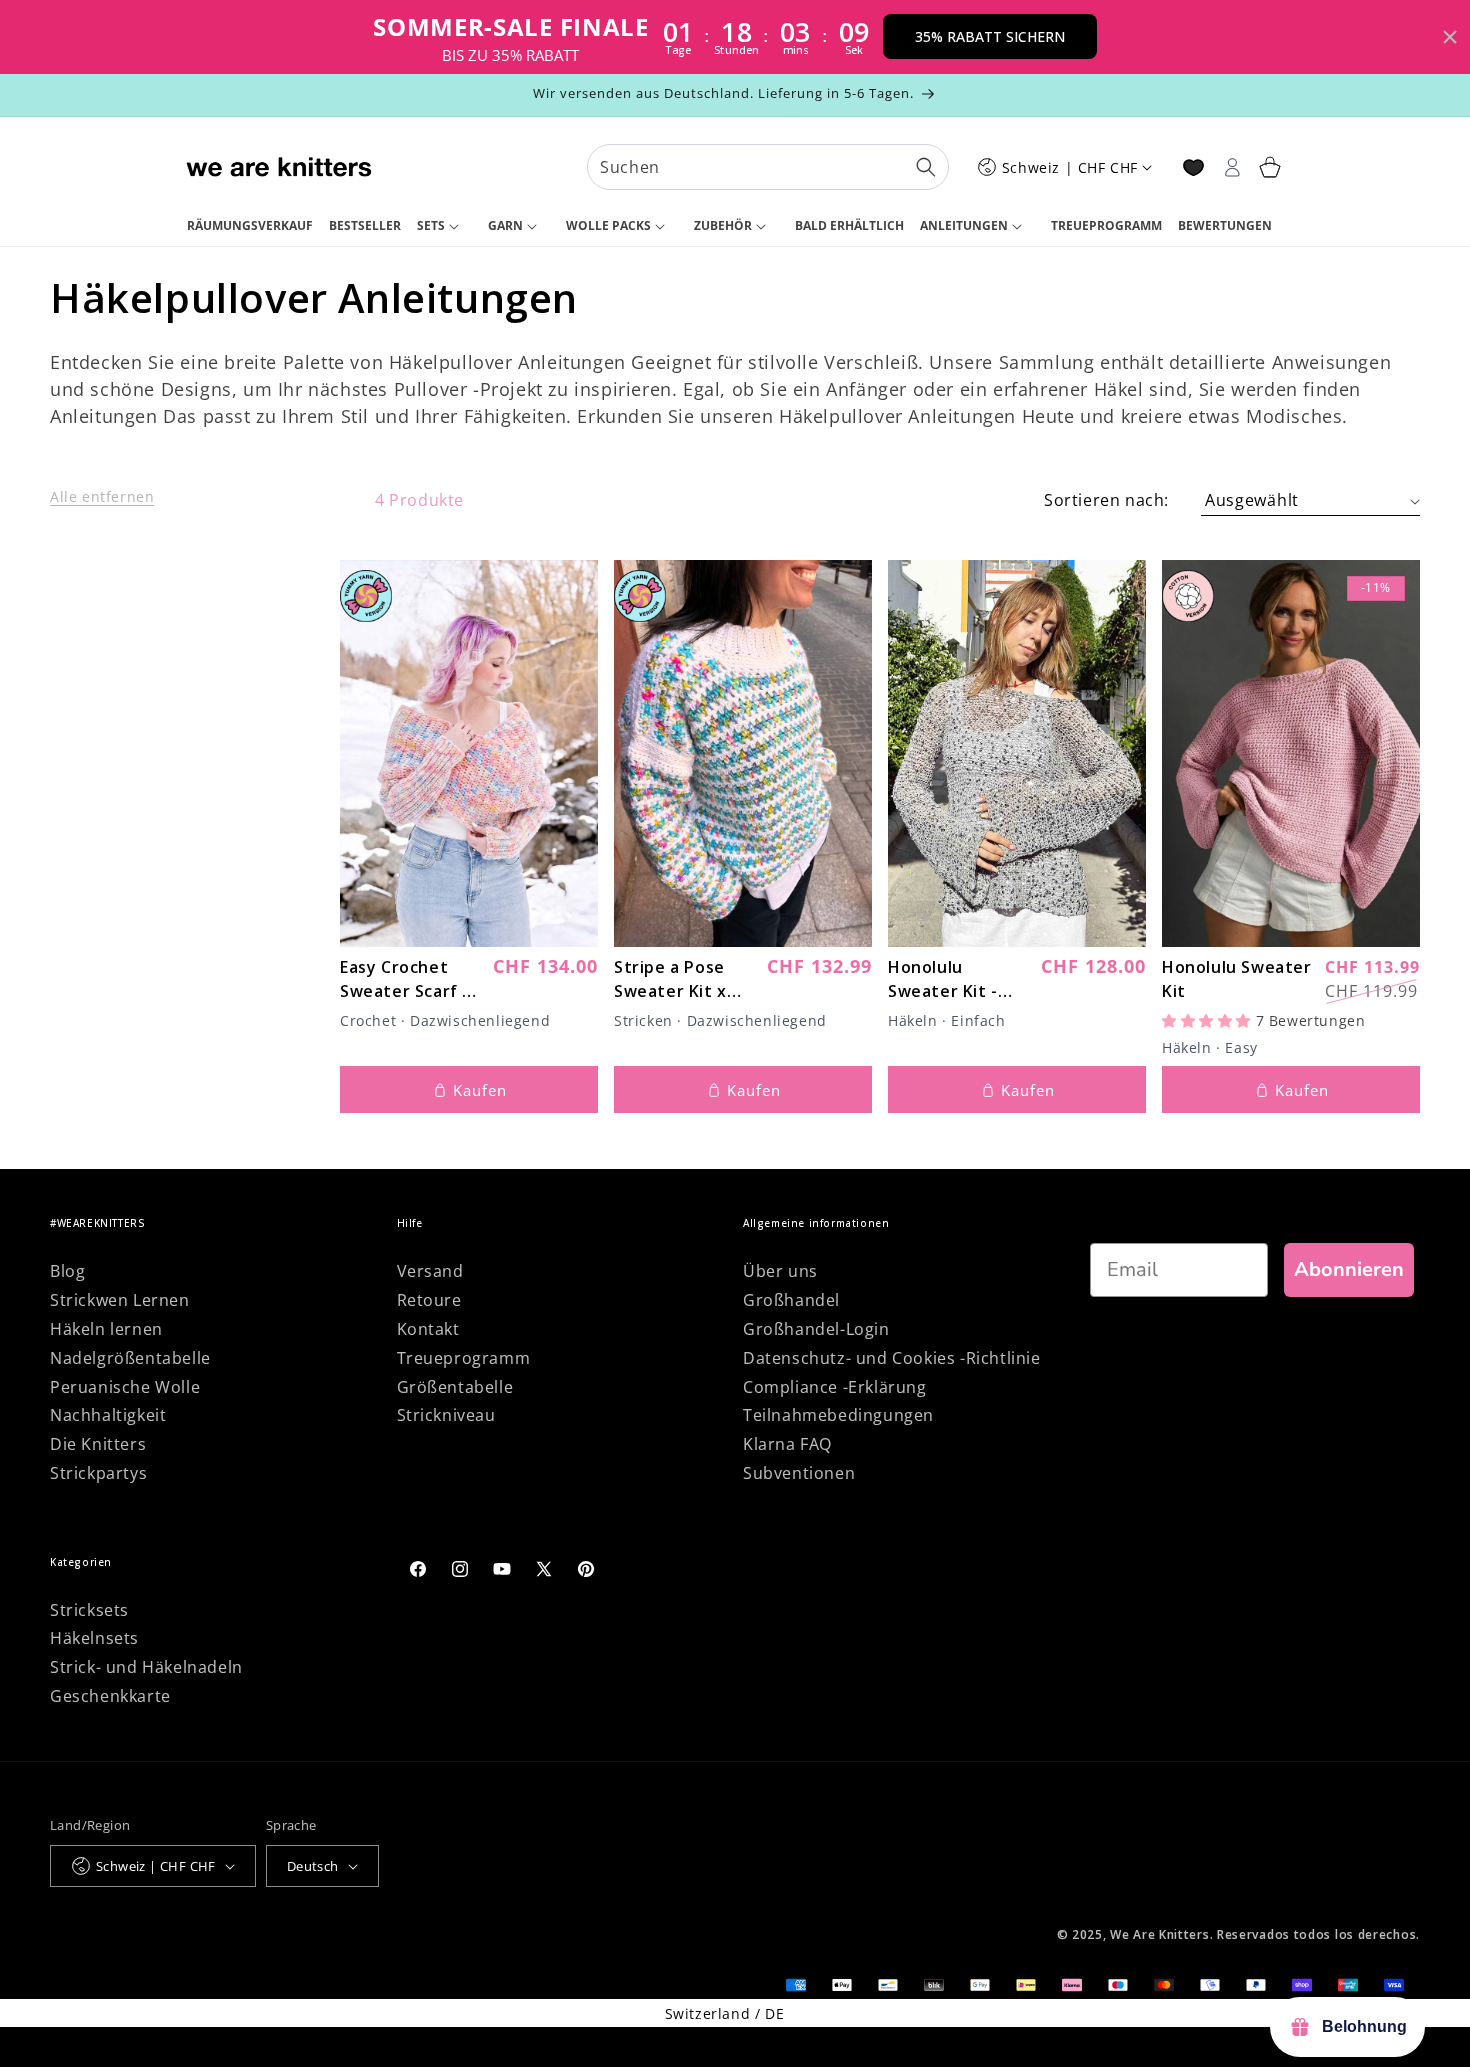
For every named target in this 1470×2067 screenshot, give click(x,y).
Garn (505, 225)
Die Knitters (98, 1444)
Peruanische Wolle (125, 1387)
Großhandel (791, 1300)
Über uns (780, 1271)
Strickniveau (446, 1415)
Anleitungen (964, 225)
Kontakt (428, 1329)
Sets (431, 225)
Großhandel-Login (816, 1329)
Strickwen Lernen (120, 1300)
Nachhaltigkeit (108, 1415)
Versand (430, 1271)
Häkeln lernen (106, 1329)
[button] (444, 227)
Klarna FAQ (787, 1444)
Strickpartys (98, 1473)
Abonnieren (1349, 1269)
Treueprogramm (464, 1358)
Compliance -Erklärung (835, 1387)
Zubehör (723, 225)
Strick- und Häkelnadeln (146, 1667)
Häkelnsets (94, 1638)
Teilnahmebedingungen (838, 1415)
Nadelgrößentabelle (130, 1358)
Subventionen (799, 1473)
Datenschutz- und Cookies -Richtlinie (892, 1358)
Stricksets (89, 1610)
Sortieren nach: (1106, 500)
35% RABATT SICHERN (990, 36)
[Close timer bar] (1450, 37)
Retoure (429, 1300)
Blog (67, 1271)
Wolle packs (608, 225)
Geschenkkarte (110, 1696)
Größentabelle (455, 1387)
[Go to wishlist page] (1193, 167)
